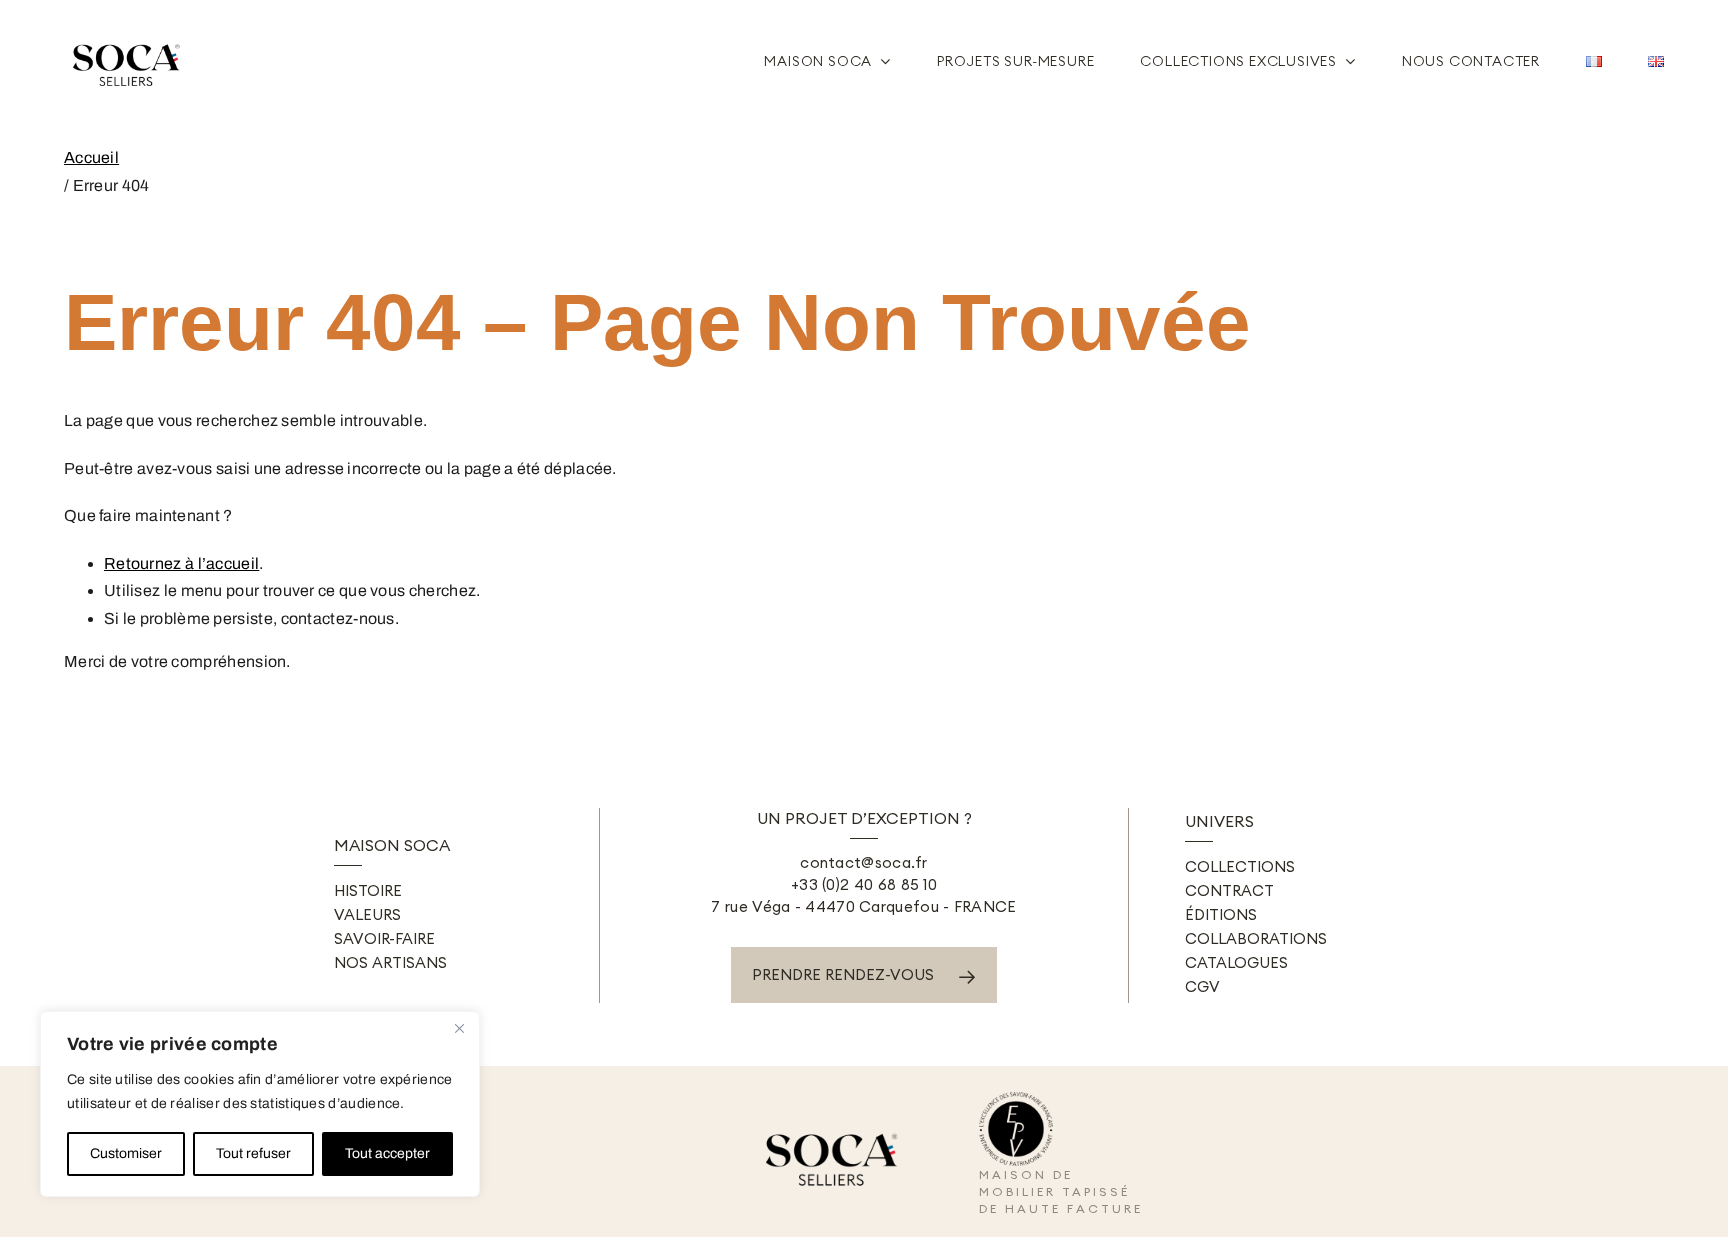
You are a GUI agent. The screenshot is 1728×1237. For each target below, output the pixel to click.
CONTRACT (1229, 890)
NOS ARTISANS (390, 962)
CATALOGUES (1236, 962)
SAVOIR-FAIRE (384, 938)
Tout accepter (387, 1153)
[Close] (459, 1028)
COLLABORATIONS (1256, 938)
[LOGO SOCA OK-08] (129, 36)
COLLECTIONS (1240, 866)
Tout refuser (253, 1153)
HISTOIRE (368, 890)
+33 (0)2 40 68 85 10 (864, 884)
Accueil (91, 157)
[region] (260, 1104)
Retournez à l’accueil (181, 563)
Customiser (126, 1153)
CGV (1202, 986)
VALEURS (367, 914)
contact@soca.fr (864, 862)
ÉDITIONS (1221, 914)
